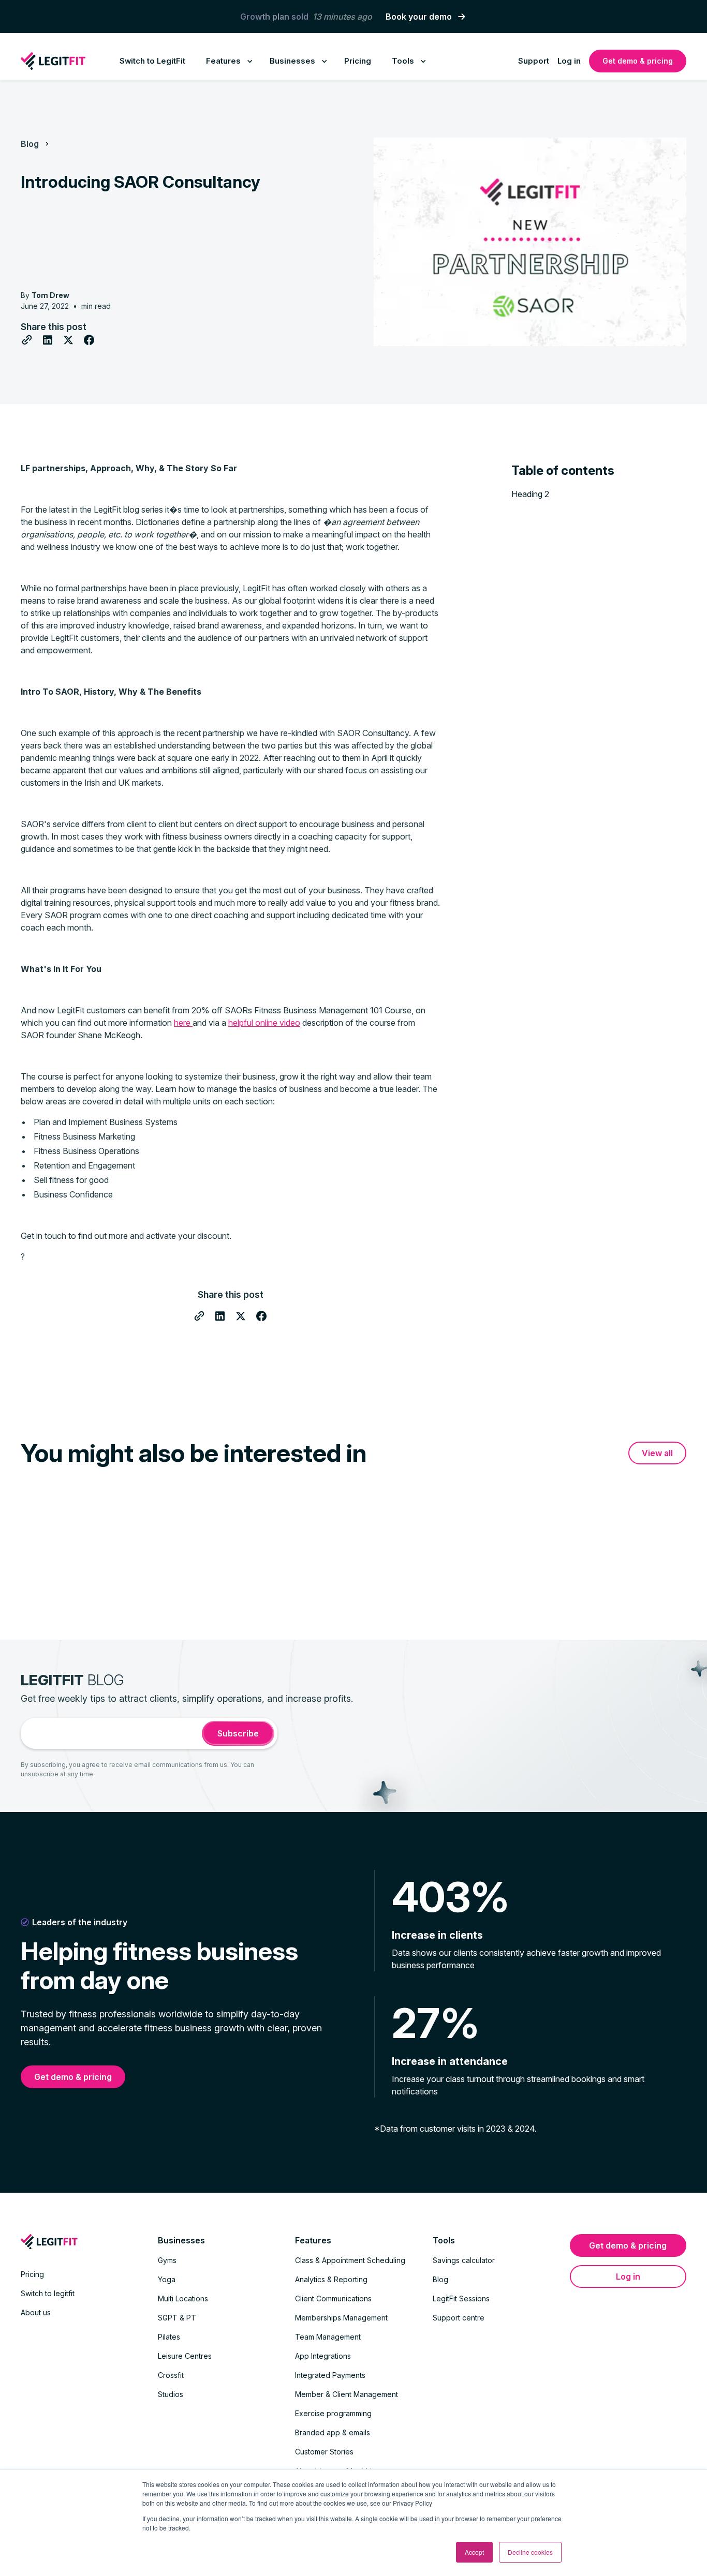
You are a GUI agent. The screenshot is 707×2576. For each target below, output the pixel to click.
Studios (171, 2394)
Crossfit (171, 2375)
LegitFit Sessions (461, 2298)
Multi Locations (183, 2298)
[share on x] (68, 340)
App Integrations (323, 2356)
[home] (53, 61)
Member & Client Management (347, 2394)
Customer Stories (324, 2452)
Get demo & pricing (638, 61)
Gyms (167, 2260)
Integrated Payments (330, 2375)
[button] (227, 61)
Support (534, 61)
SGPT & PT (177, 2318)
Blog (30, 144)
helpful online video (264, 1023)
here (183, 1023)
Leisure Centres (185, 2356)
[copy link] (27, 340)
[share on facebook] (89, 340)
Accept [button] (474, 2552)
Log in (569, 61)
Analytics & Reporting (331, 2279)
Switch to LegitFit (152, 61)
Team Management (328, 2337)
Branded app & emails (333, 2432)
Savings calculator (464, 2260)
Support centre (459, 2318)
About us (36, 2312)
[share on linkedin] (48, 340)
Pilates (169, 2337)
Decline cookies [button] (530, 2552)
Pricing (358, 61)
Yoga (167, 2279)
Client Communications (333, 2298)
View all (657, 1453)
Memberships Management (341, 2318)
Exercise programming (333, 2413)
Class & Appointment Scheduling (350, 2260)
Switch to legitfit (48, 2293)
